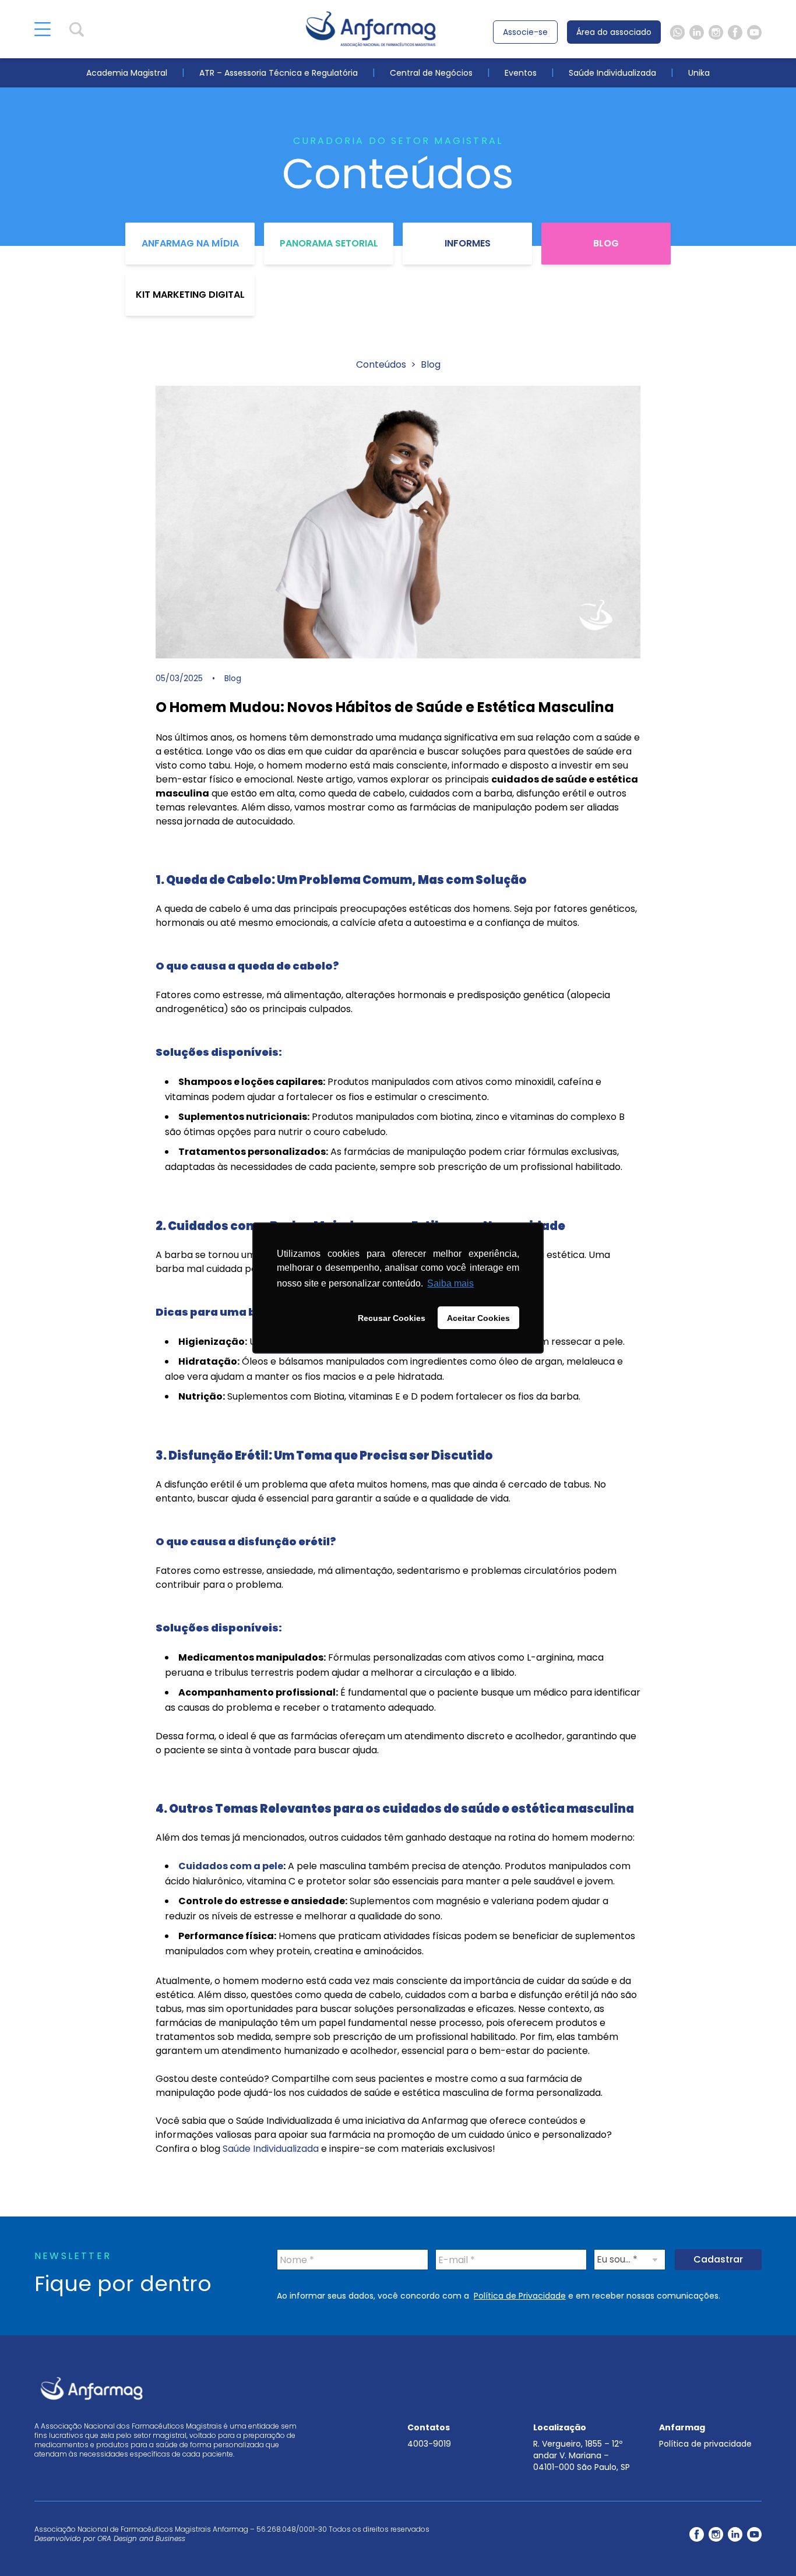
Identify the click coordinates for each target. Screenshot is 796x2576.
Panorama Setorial (329, 243)
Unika (699, 73)
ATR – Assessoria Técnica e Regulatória (279, 73)
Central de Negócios (431, 73)
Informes (468, 243)
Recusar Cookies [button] (392, 1318)
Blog (606, 243)
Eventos (521, 73)
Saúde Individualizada (612, 73)
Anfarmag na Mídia (190, 243)
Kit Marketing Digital (190, 295)
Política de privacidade (705, 2444)
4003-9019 (429, 2444)
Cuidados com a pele (231, 1866)
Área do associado (614, 32)
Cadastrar (718, 2259)
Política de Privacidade (520, 2296)
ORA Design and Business (141, 2538)
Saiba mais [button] (450, 1283)
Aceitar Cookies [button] (478, 1318)
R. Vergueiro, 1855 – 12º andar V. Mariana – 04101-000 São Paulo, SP (582, 2455)
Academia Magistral (127, 73)
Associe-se (525, 32)
